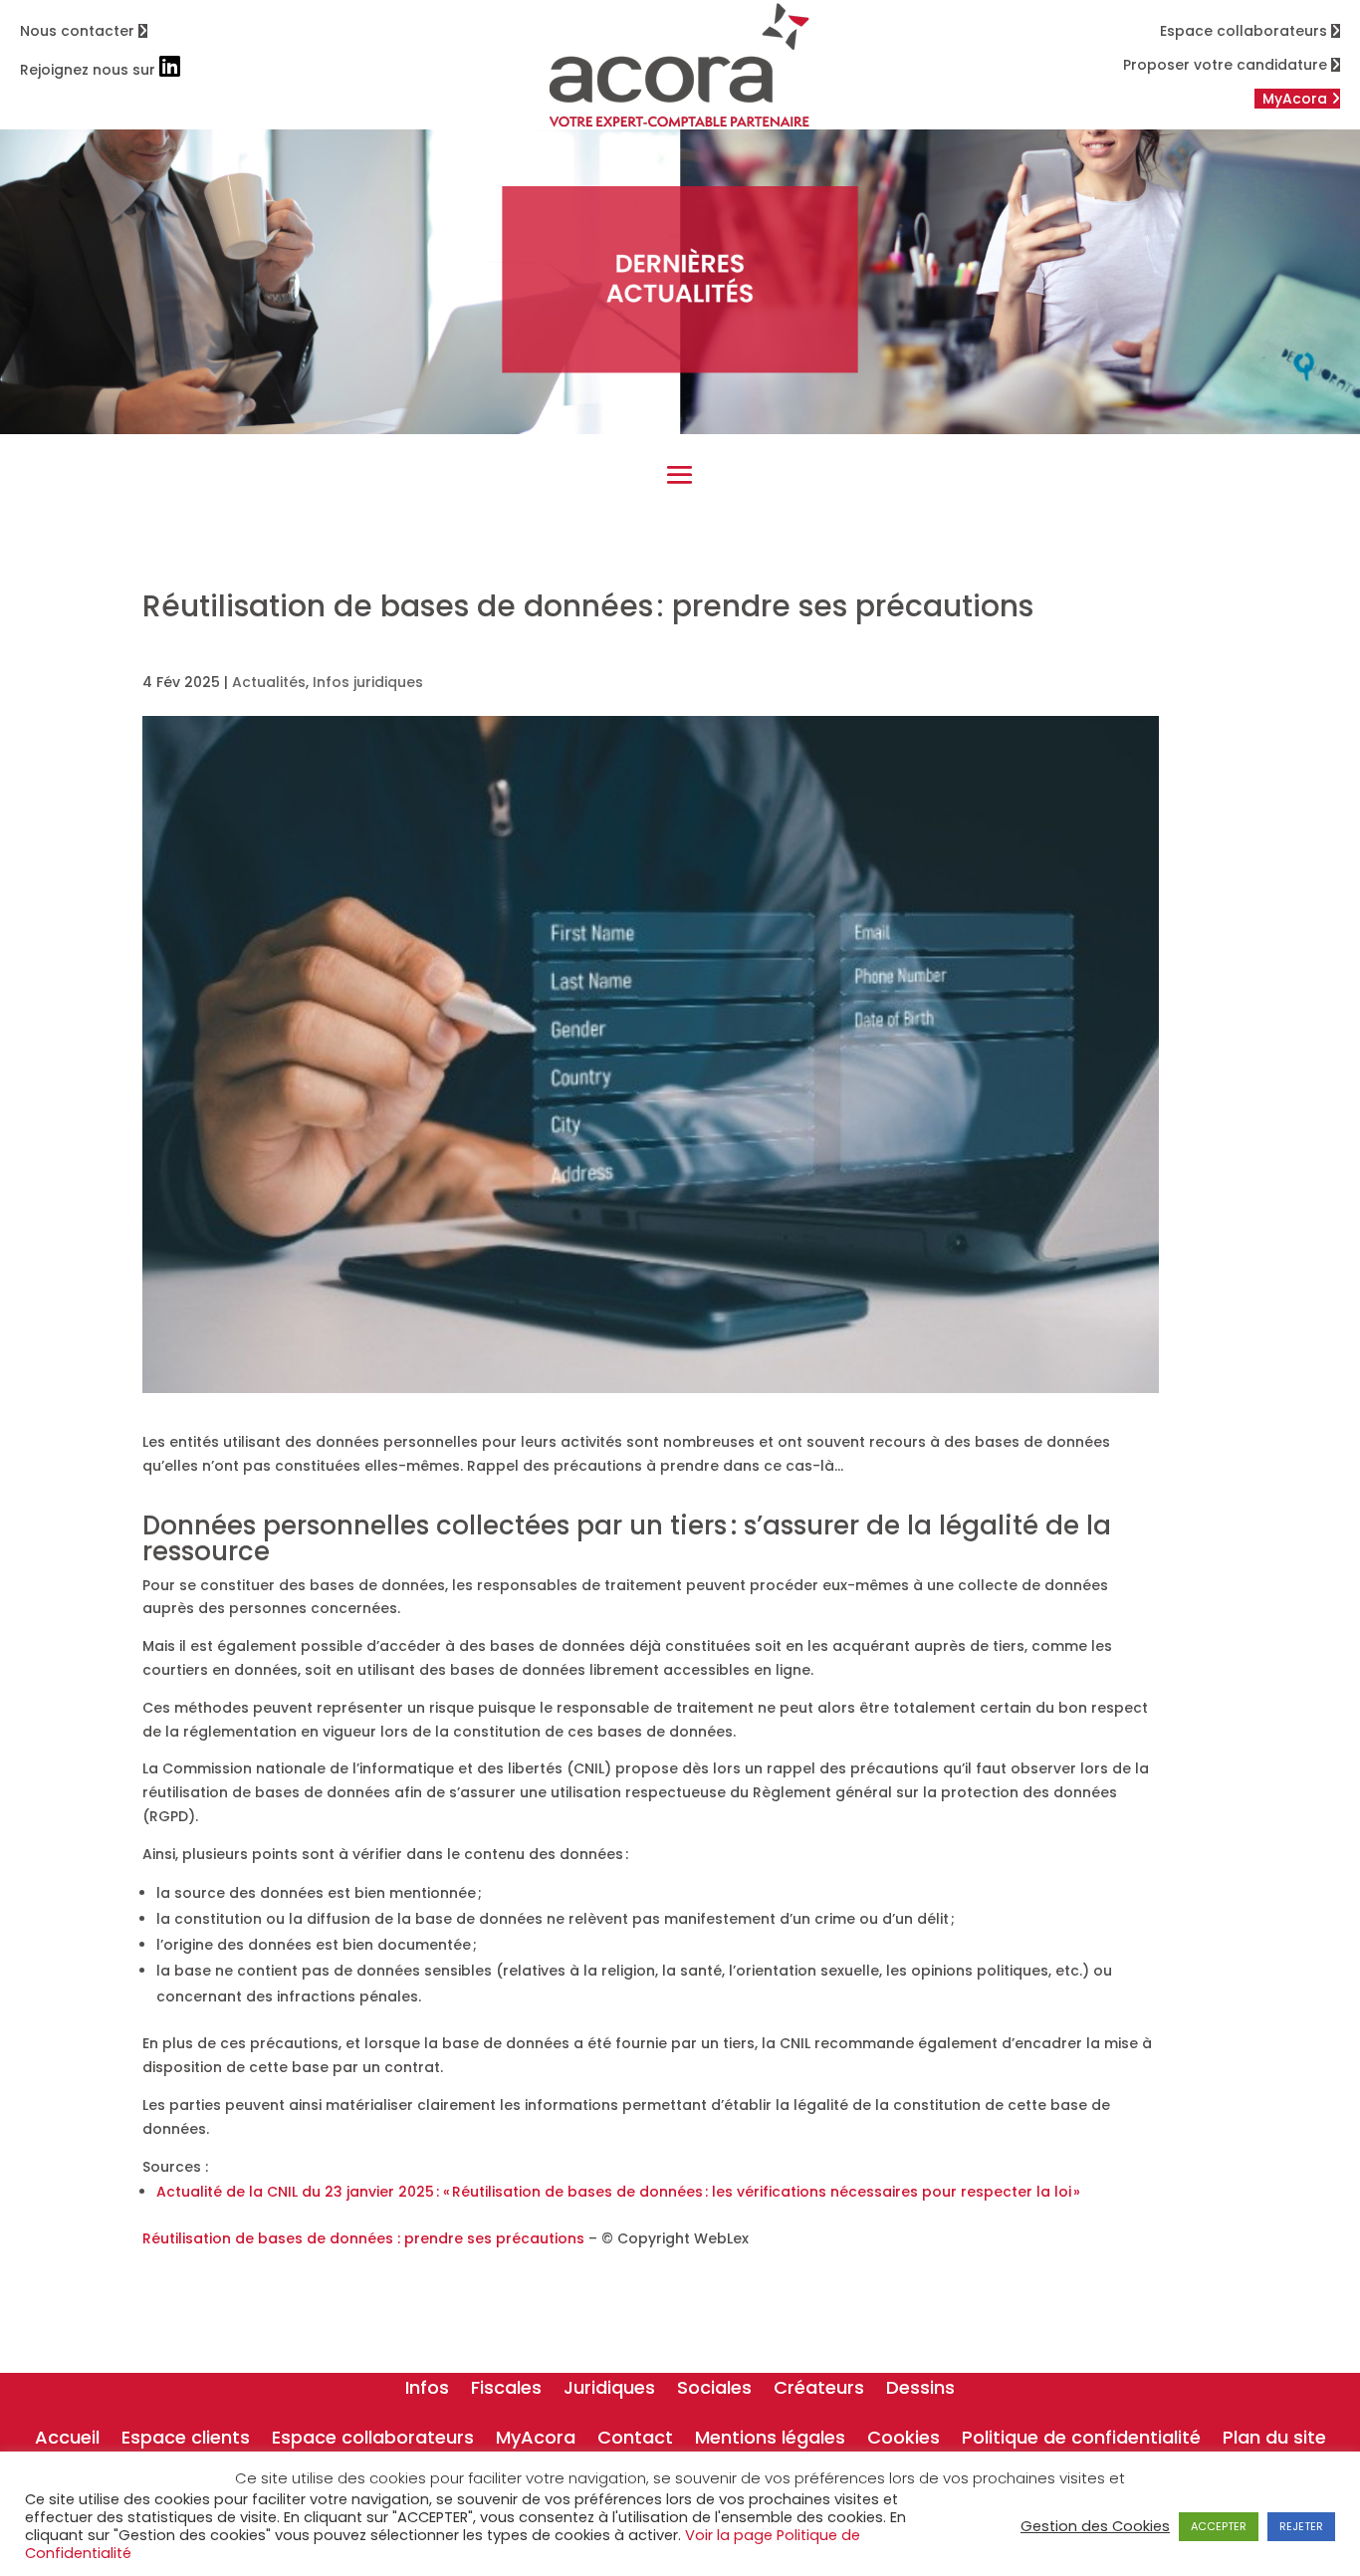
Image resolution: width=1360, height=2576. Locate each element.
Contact (635, 2440)
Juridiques (609, 2390)
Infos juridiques (368, 682)
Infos (427, 2390)
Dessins (920, 2390)
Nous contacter (79, 31)
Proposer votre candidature (1227, 65)
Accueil (67, 2440)
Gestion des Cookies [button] (1095, 2526)
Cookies (904, 2440)
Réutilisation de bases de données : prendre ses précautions (365, 2238)
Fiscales (506, 2390)
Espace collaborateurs (1246, 31)
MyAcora (536, 2440)
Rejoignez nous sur (90, 70)
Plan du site (1274, 2440)
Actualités (269, 682)
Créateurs (819, 2390)
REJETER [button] (1301, 2526)
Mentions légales (770, 2440)
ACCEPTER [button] (1219, 2526)
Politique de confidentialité (1081, 2440)
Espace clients (186, 2440)
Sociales (714, 2390)
